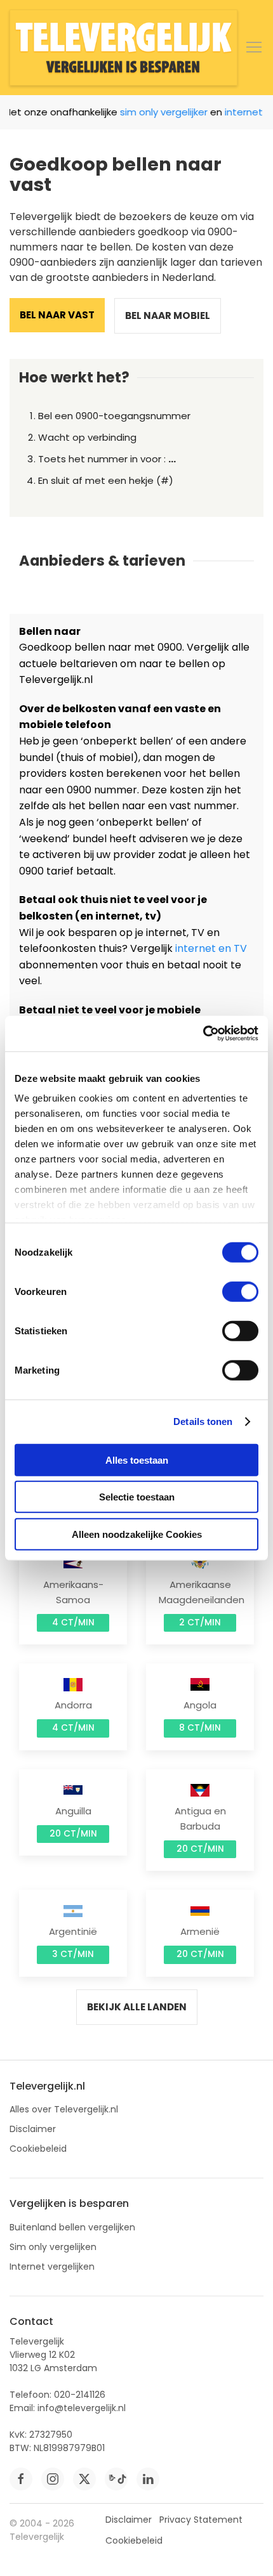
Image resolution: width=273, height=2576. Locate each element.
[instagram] (53, 2479)
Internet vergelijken (52, 2267)
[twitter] (84, 2479)
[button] (254, 48)
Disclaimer (33, 2129)
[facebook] (21, 2479)
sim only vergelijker (156, 112)
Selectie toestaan (137, 1497)
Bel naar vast (57, 315)
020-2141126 (80, 2395)
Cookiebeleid (38, 2149)
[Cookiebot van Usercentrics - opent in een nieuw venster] (203, 1034)
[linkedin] (148, 2479)
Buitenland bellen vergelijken (72, 2227)
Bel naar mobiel (168, 315)
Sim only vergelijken (53, 2247)
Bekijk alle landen (137, 2007)
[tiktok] (116, 2479)
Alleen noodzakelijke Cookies (137, 1534)
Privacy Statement (201, 2520)
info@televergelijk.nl (82, 2408)
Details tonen (203, 1421)
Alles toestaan (137, 1460)
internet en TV (211, 948)
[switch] (240, 1291)
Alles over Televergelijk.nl (64, 2109)
